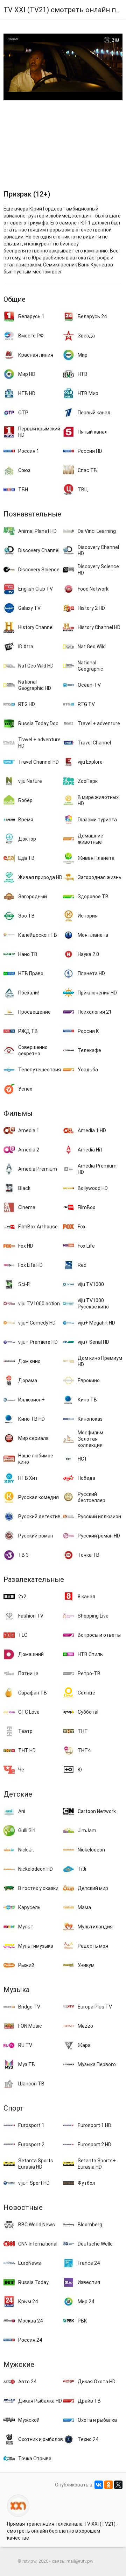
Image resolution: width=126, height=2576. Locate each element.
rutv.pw (29, 2561)
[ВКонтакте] (99, 2485)
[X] (118, 2485)
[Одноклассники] (108, 2485)
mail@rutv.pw (80, 2561)
